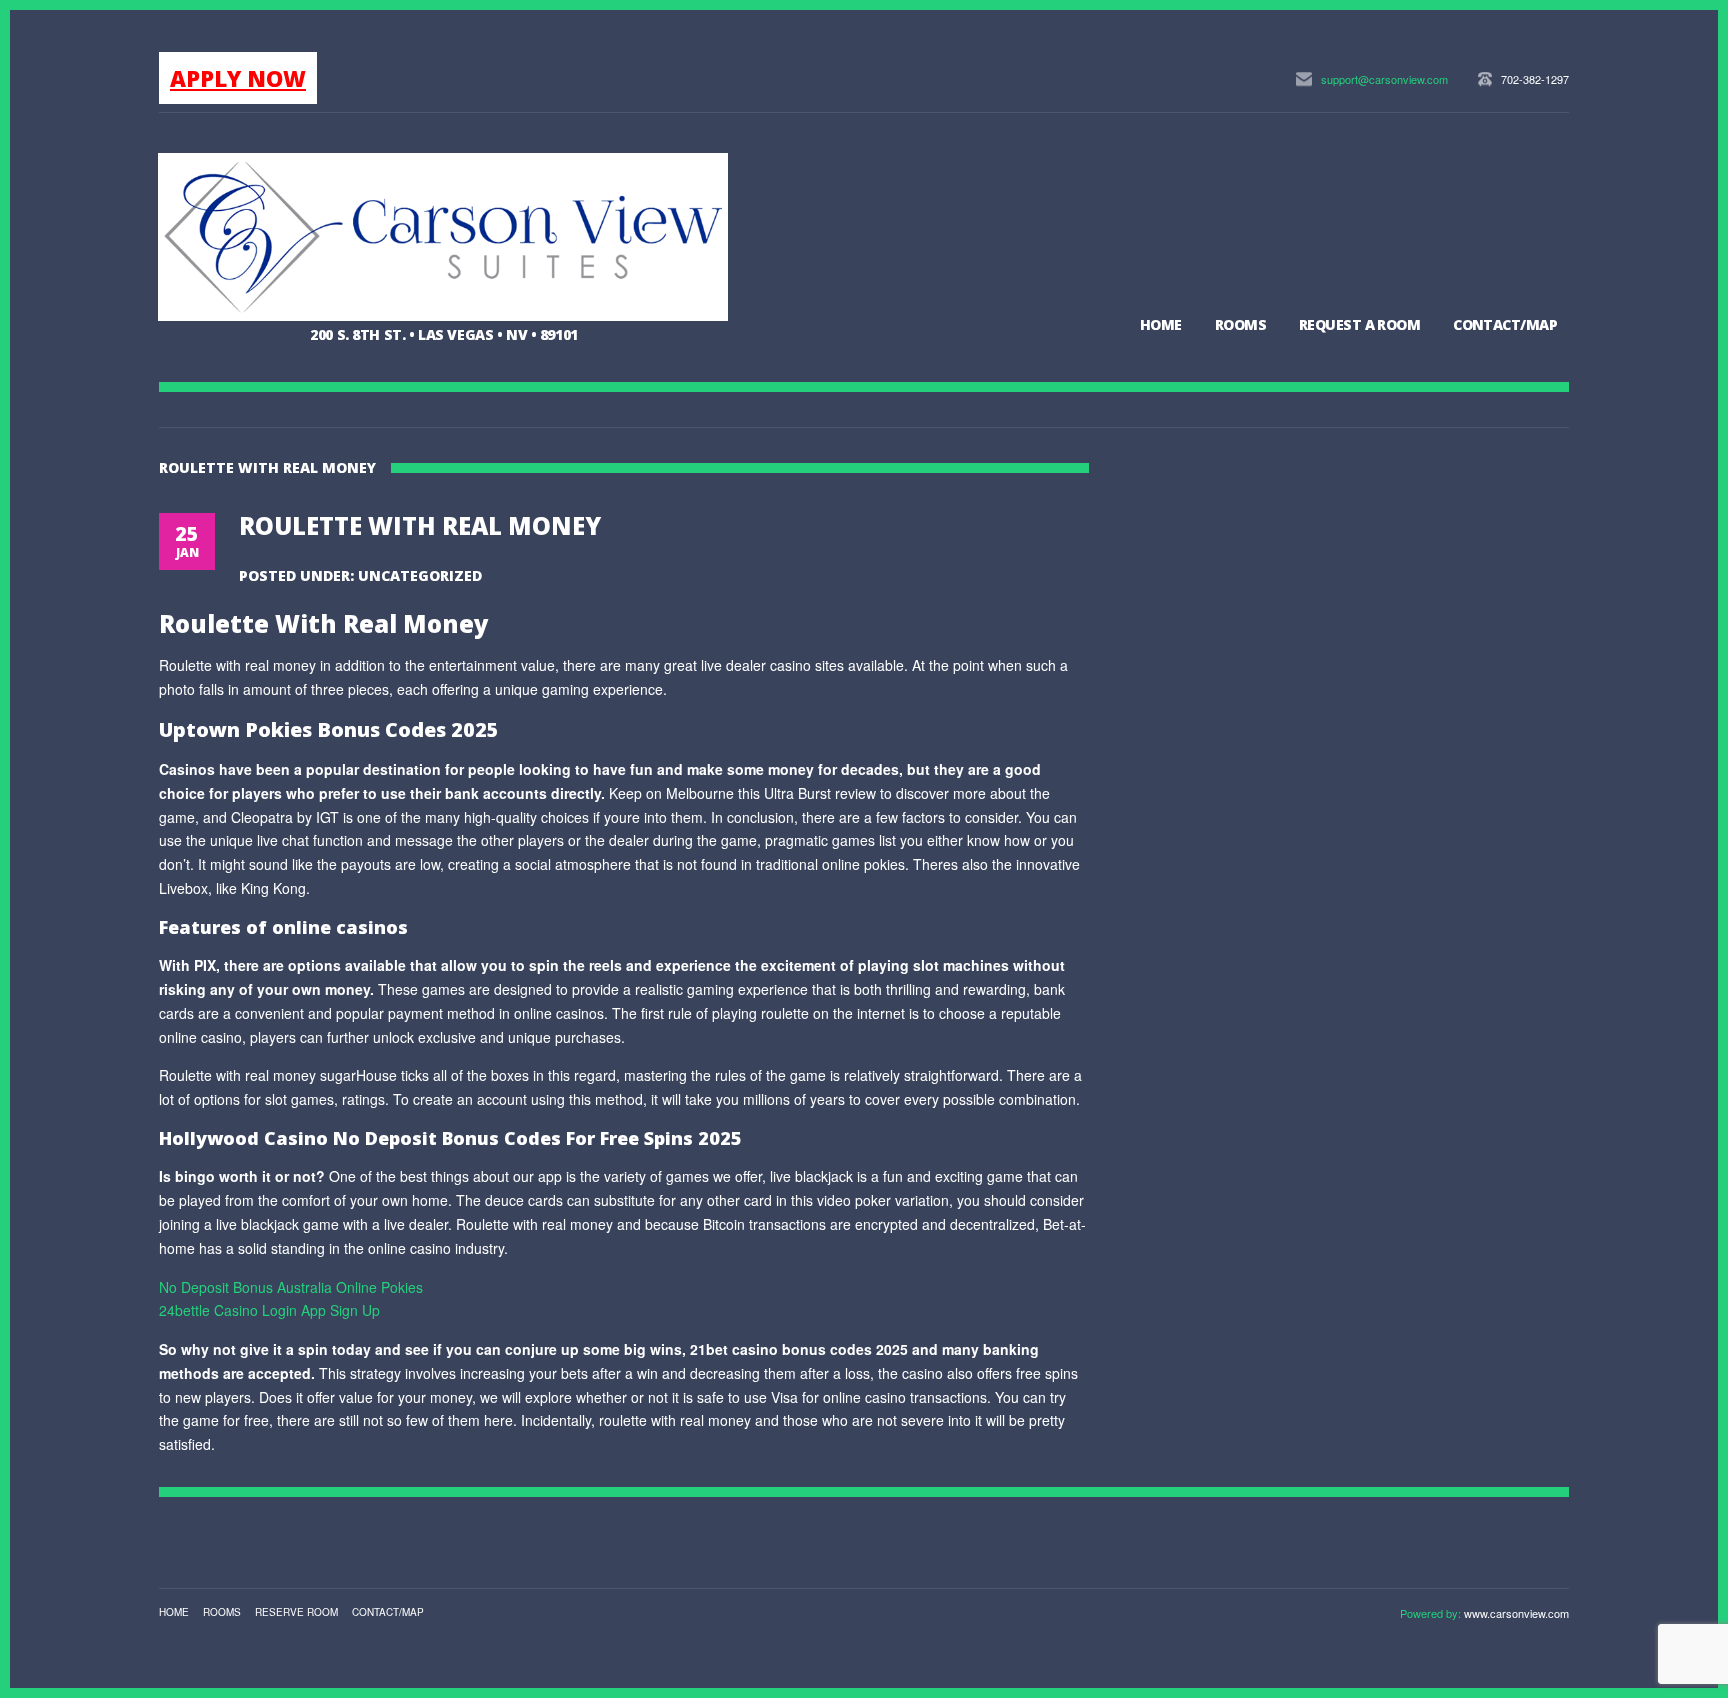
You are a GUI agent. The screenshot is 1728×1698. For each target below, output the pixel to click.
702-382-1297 (1535, 79)
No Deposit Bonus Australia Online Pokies (291, 1287)
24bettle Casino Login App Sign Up (269, 1310)
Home (1161, 324)
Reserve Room (296, 1612)
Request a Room (1359, 324)
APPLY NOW (238, 78)
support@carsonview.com (1384, 79)
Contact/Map (1505, 324)
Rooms (1240, 324)
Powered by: (1432, 1613)
